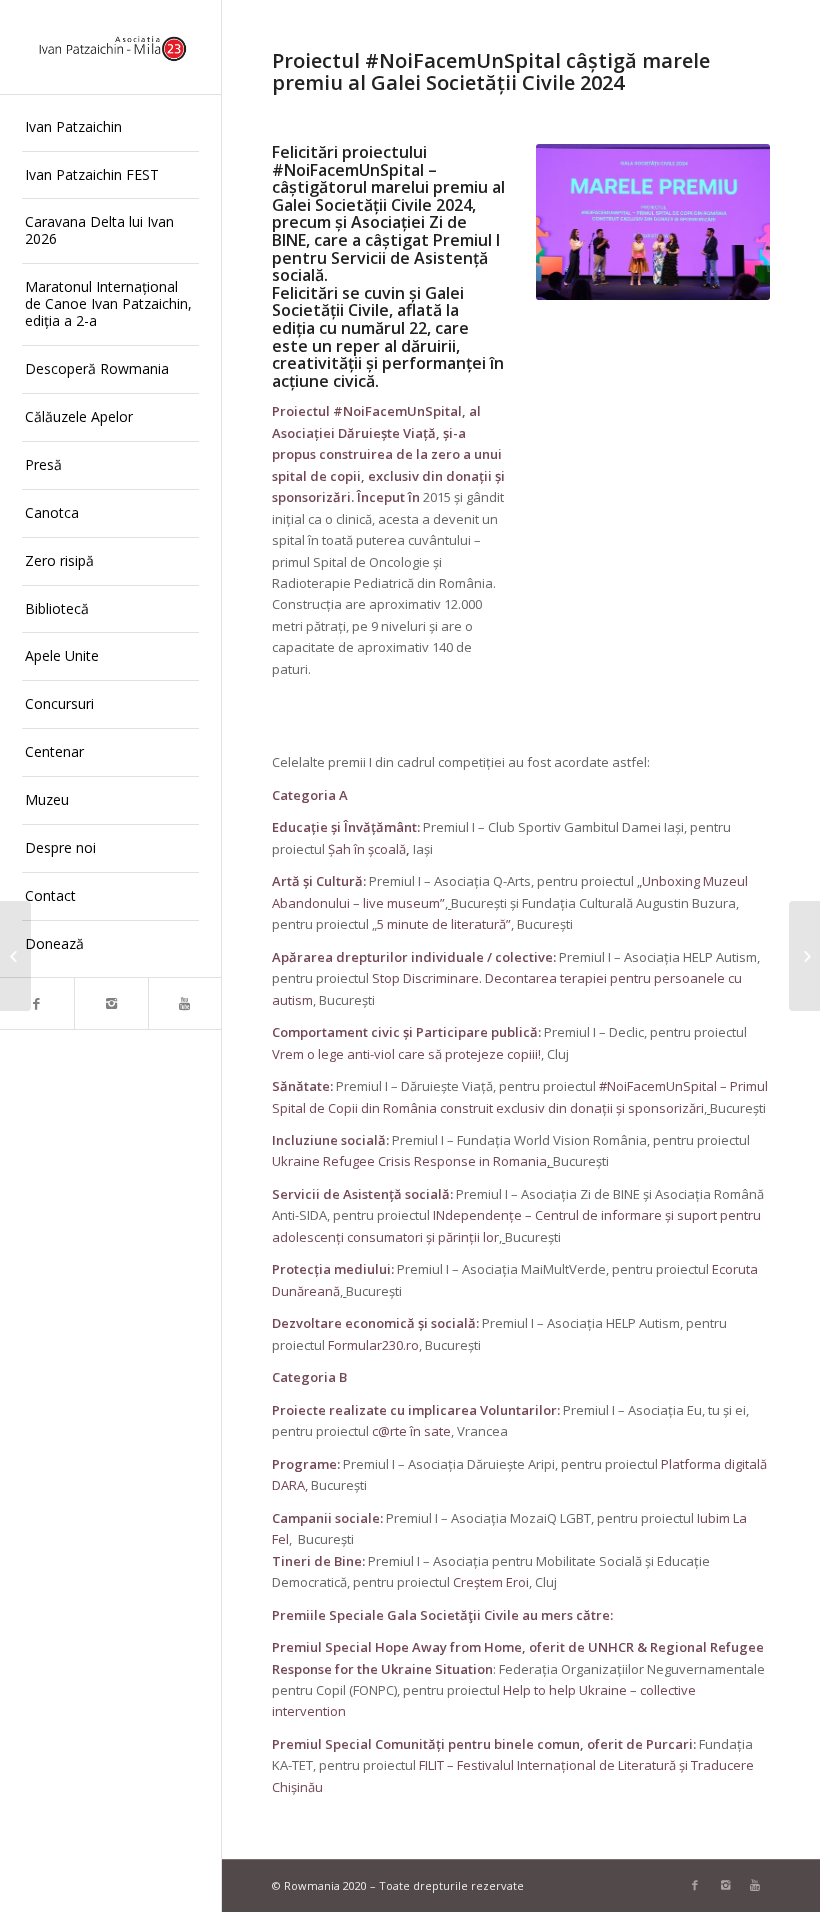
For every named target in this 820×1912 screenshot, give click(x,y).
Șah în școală (367, 849)
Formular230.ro (373, 1345)
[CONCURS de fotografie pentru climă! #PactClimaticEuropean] (15, 956)
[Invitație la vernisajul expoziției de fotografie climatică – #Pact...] (804, 956)
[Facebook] (37, 1003)
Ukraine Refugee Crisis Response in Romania (409, 1161)
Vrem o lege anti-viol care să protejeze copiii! (406, 1054)
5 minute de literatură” (444, 924)
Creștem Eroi (491, 1582)
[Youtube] (185, 1003)
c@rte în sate (411, 1431)
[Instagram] (111, 1003)
